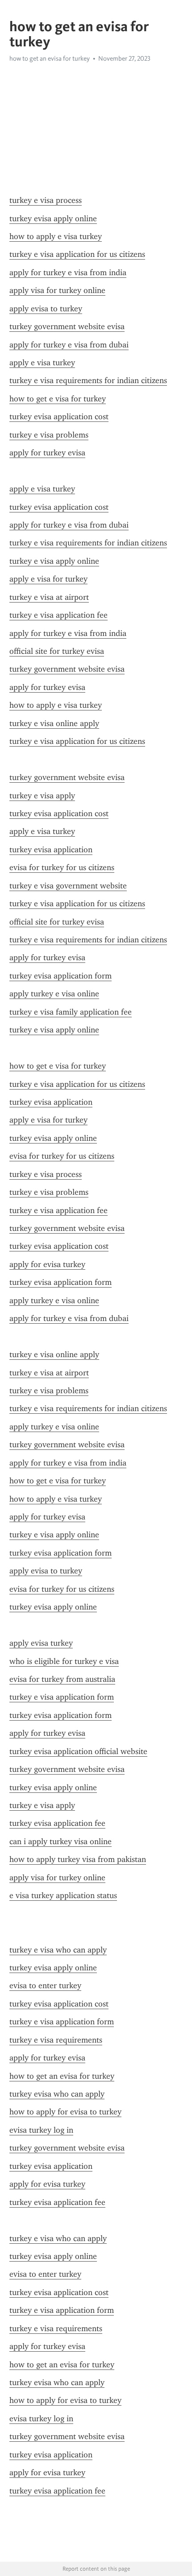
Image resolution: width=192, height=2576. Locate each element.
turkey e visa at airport (49, 597)
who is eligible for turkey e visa (64, 1661)
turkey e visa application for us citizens (77, 254)
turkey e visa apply (42, 796)
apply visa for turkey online (57, 290)
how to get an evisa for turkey (62, 2076)
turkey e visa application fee (58, 615)
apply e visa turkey (42, 363)
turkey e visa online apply (54, 723)
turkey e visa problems (49, 435)
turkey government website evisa (67, 326)
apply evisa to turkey (46, 309)
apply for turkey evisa (47, 453)
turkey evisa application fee (57, 1823)
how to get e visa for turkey (58, 399)
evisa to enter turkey (45, 1986)
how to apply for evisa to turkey (65, 2112)
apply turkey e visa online (54, 994)
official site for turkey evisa (57, 651)
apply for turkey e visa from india (68, 272)
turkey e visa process (46, 200)
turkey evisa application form (61, 976)
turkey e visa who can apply (58, 1950)
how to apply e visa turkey (56, 236)
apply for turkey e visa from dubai (69, 345)
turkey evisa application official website (78, 1751)
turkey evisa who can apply (57, 2094)
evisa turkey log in (41, 2130)
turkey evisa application (51, 850)
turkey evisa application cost (59, 417)
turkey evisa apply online (53, 219)
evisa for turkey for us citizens (62, 867)
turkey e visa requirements (56, 2040)
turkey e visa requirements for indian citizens (88, 380)
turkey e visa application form (62, 1697)
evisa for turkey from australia (62, 1679)
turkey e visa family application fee (71, 1012)
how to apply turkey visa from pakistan (78, 1859)
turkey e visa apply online (54, 561)
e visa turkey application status (63, 1895)
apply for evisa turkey (47, 1264)
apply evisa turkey (41, 1643)
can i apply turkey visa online (61, 1841)
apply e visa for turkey (48, 579)
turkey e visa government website (68, 886)
